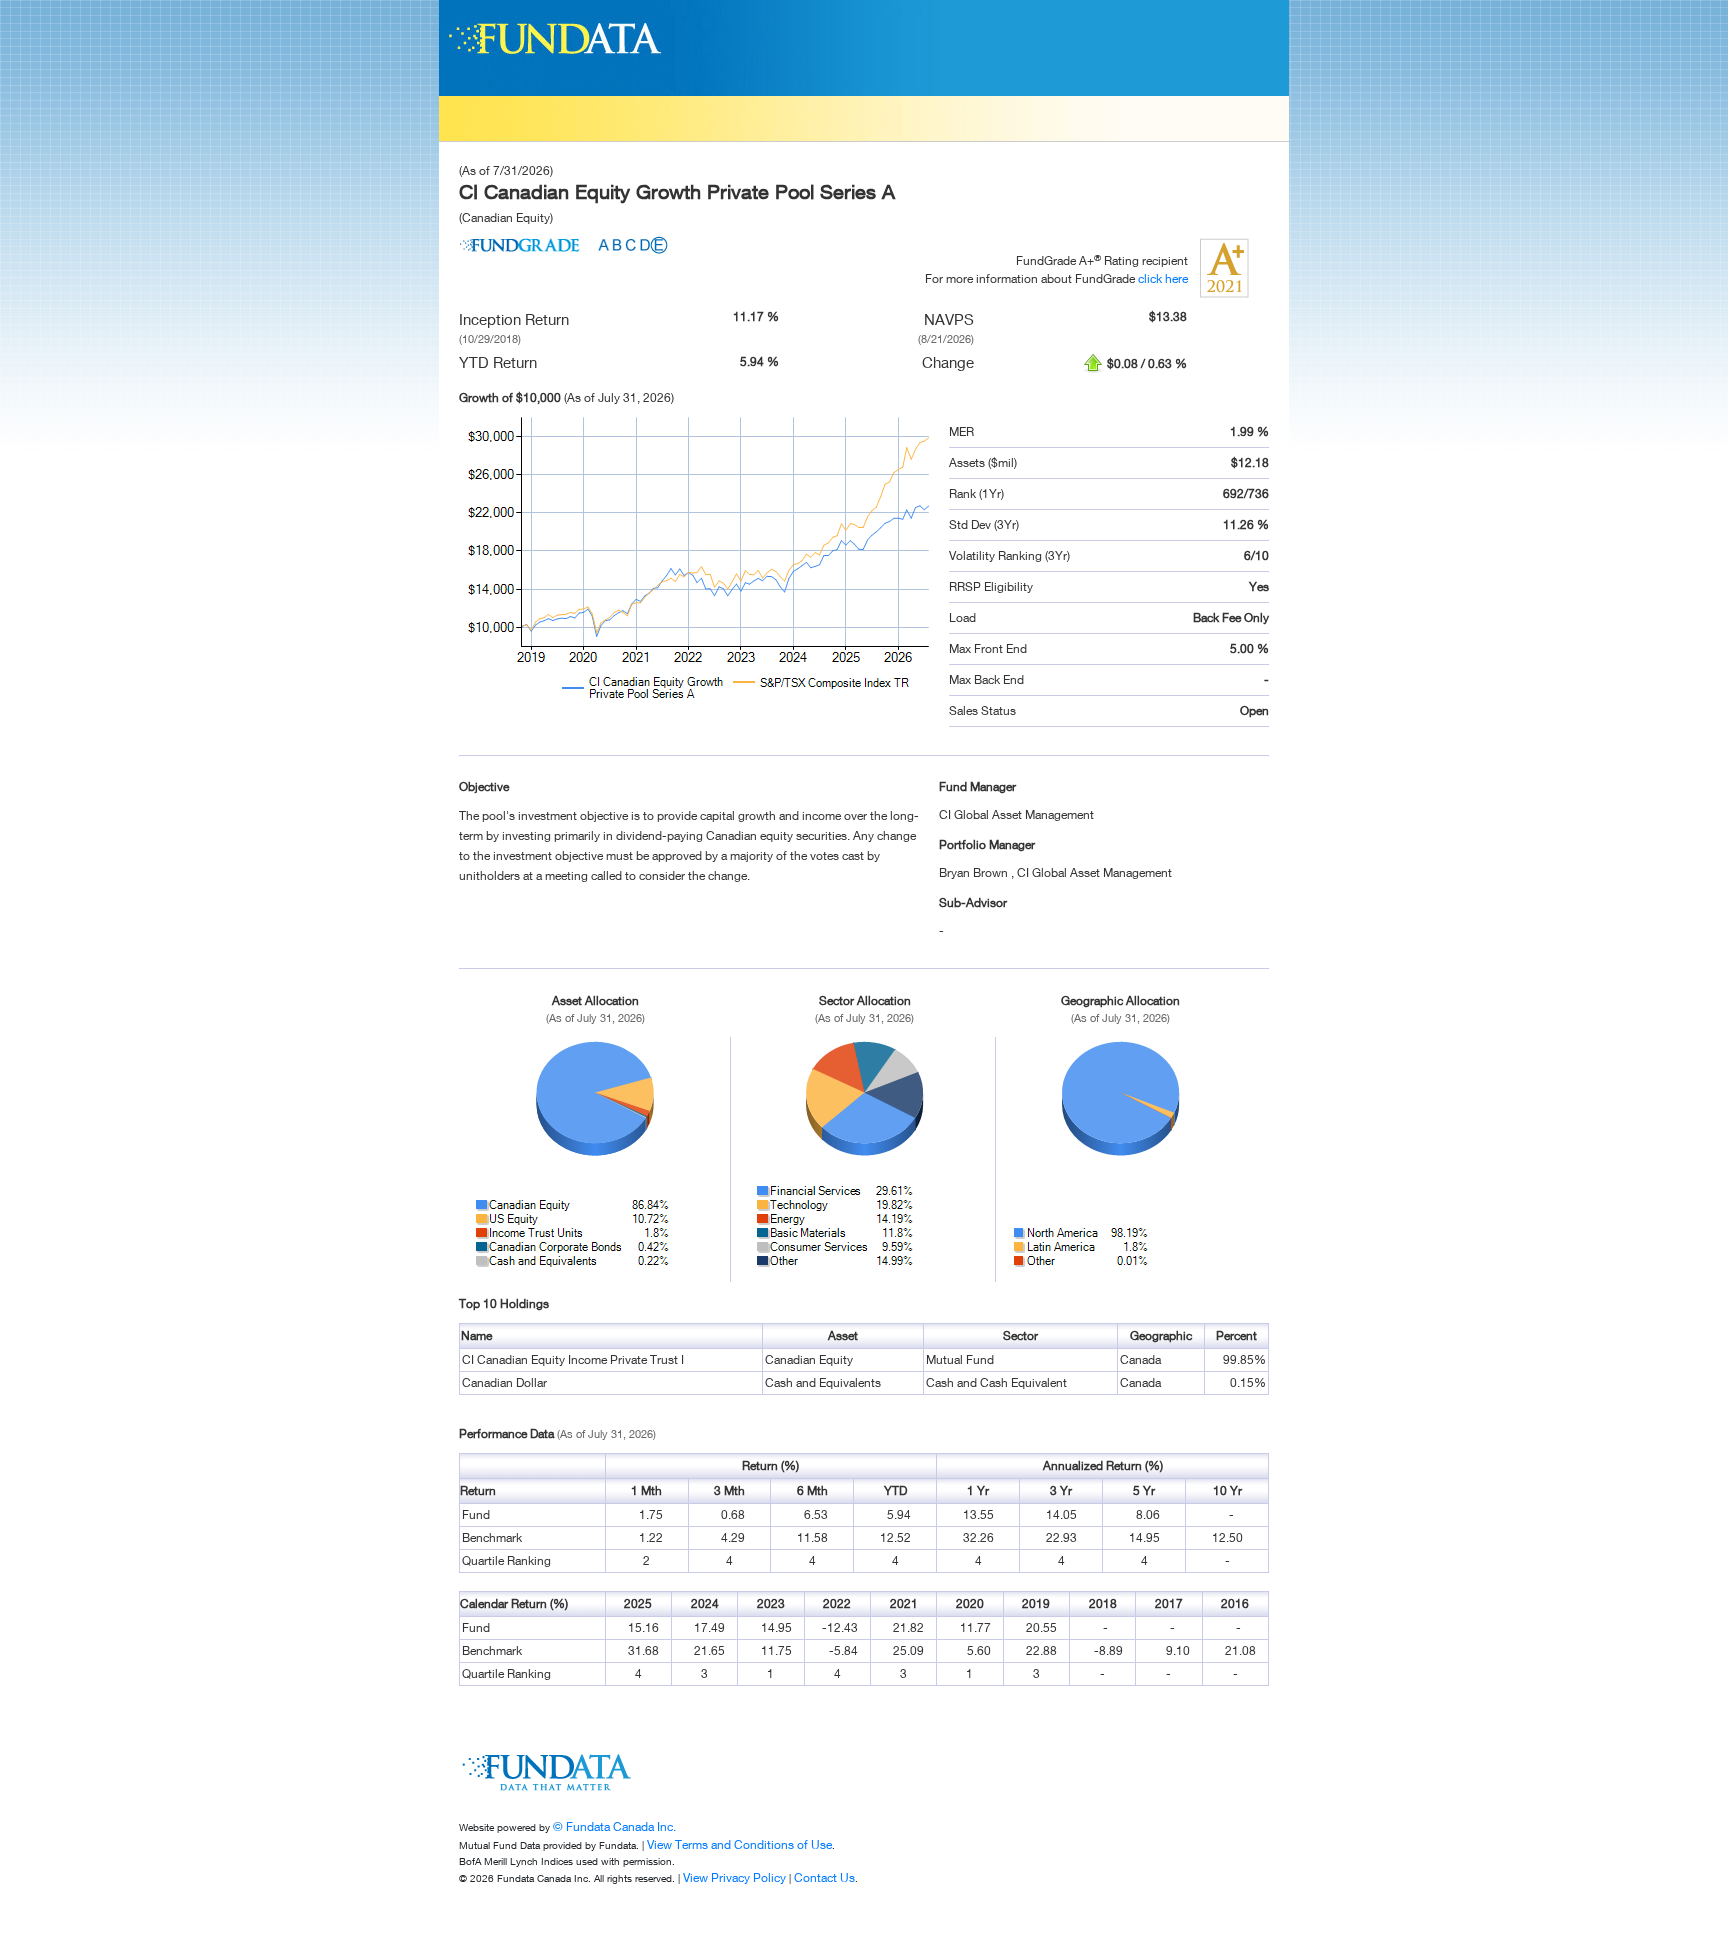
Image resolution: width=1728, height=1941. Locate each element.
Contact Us (824, 1877)
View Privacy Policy (734, 1877)
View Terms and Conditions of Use (739, 1844)
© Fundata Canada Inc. (614, 1826)
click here (1163, 278)
